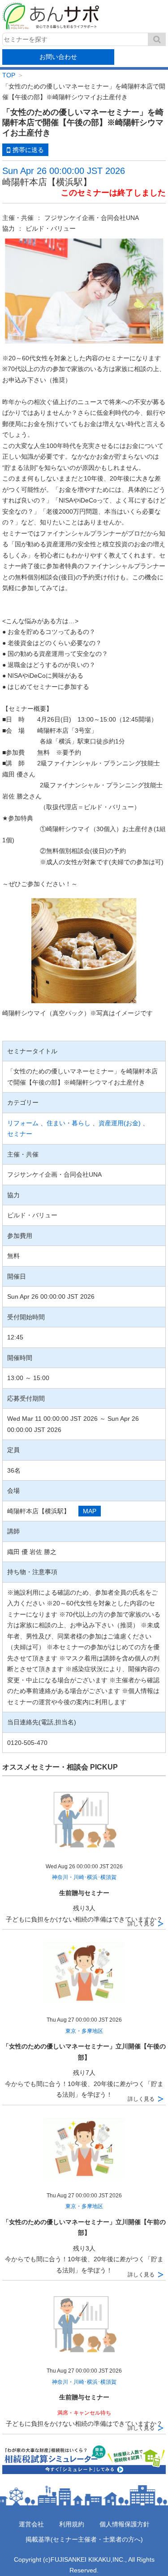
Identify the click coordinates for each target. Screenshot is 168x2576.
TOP (9, 75)
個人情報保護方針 (125, 2524)
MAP (90, 1511)
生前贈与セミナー (84, 1893)
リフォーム (23, 1123)
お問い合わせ (58, 57)
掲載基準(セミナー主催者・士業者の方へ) (84, 2539)
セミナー (20, 1134)
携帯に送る (28, 150)
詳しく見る (141, 1924)
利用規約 (72, 2524)
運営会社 (31, 2524)
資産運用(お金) (120, 1123)
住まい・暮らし (69, 1123)
